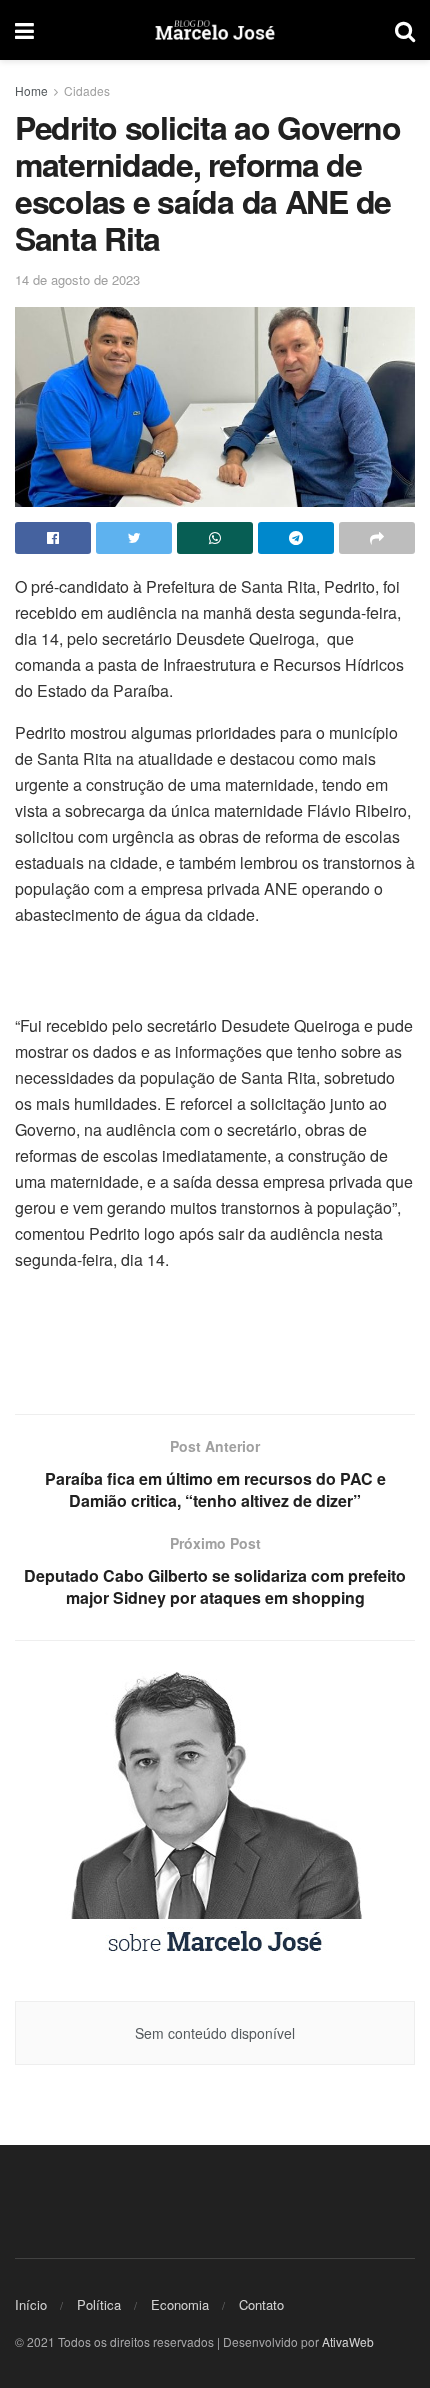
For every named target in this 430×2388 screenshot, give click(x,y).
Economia (180, 2304)
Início (31, 2304)
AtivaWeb (348, 2341)
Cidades (87, 90)
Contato (261, 2304)
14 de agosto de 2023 (77, 279)
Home (31, 90)
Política (99, 2304)
